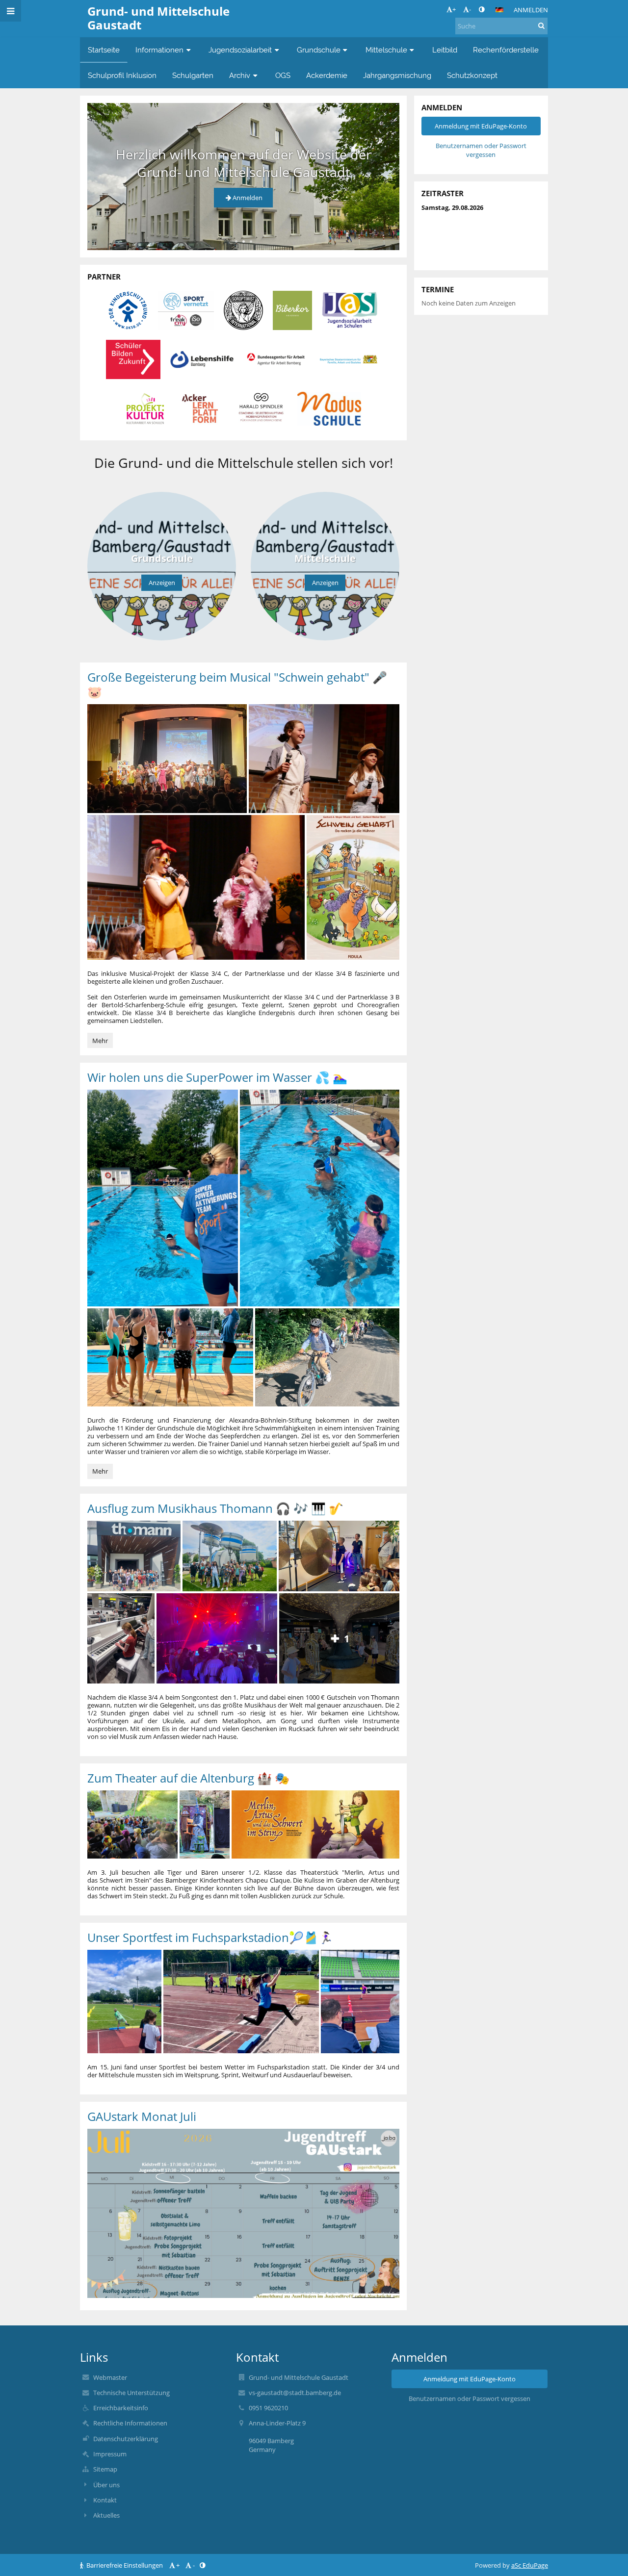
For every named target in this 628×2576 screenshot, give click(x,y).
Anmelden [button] (248, 198)
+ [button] (454, 9)
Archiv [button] (240, 75)
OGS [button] (283, 75)
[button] (482, 9)
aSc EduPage (530, 2565)
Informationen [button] (159, 50)
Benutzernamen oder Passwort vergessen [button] (481, 150)
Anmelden (531, 10)
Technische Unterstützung (131, 2393)
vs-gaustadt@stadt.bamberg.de (295, 2393)
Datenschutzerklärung (126, 2439)
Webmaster (110, 2377)
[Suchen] (541, 26)
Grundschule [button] (319, 50)
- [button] (470, 9)
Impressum (110, 2454)
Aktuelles (106, 2515)
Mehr (102, 1042)
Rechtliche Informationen (130, 2423)
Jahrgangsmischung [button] (397, 75)
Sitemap (105, 2469)
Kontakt (105, 2500)
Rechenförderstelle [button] (506, 50)
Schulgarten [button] (193, 75)
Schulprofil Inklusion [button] (122, 75)
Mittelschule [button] (386, 50)
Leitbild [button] (445, 50)
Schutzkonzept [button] (472, 75)
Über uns (106, 2485)
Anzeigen (162, 583)
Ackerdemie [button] (327, 75)
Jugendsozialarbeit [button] (240, 50)
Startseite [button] (104, 50)
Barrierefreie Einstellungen (125, 2565)
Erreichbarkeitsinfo (121, 2408)
